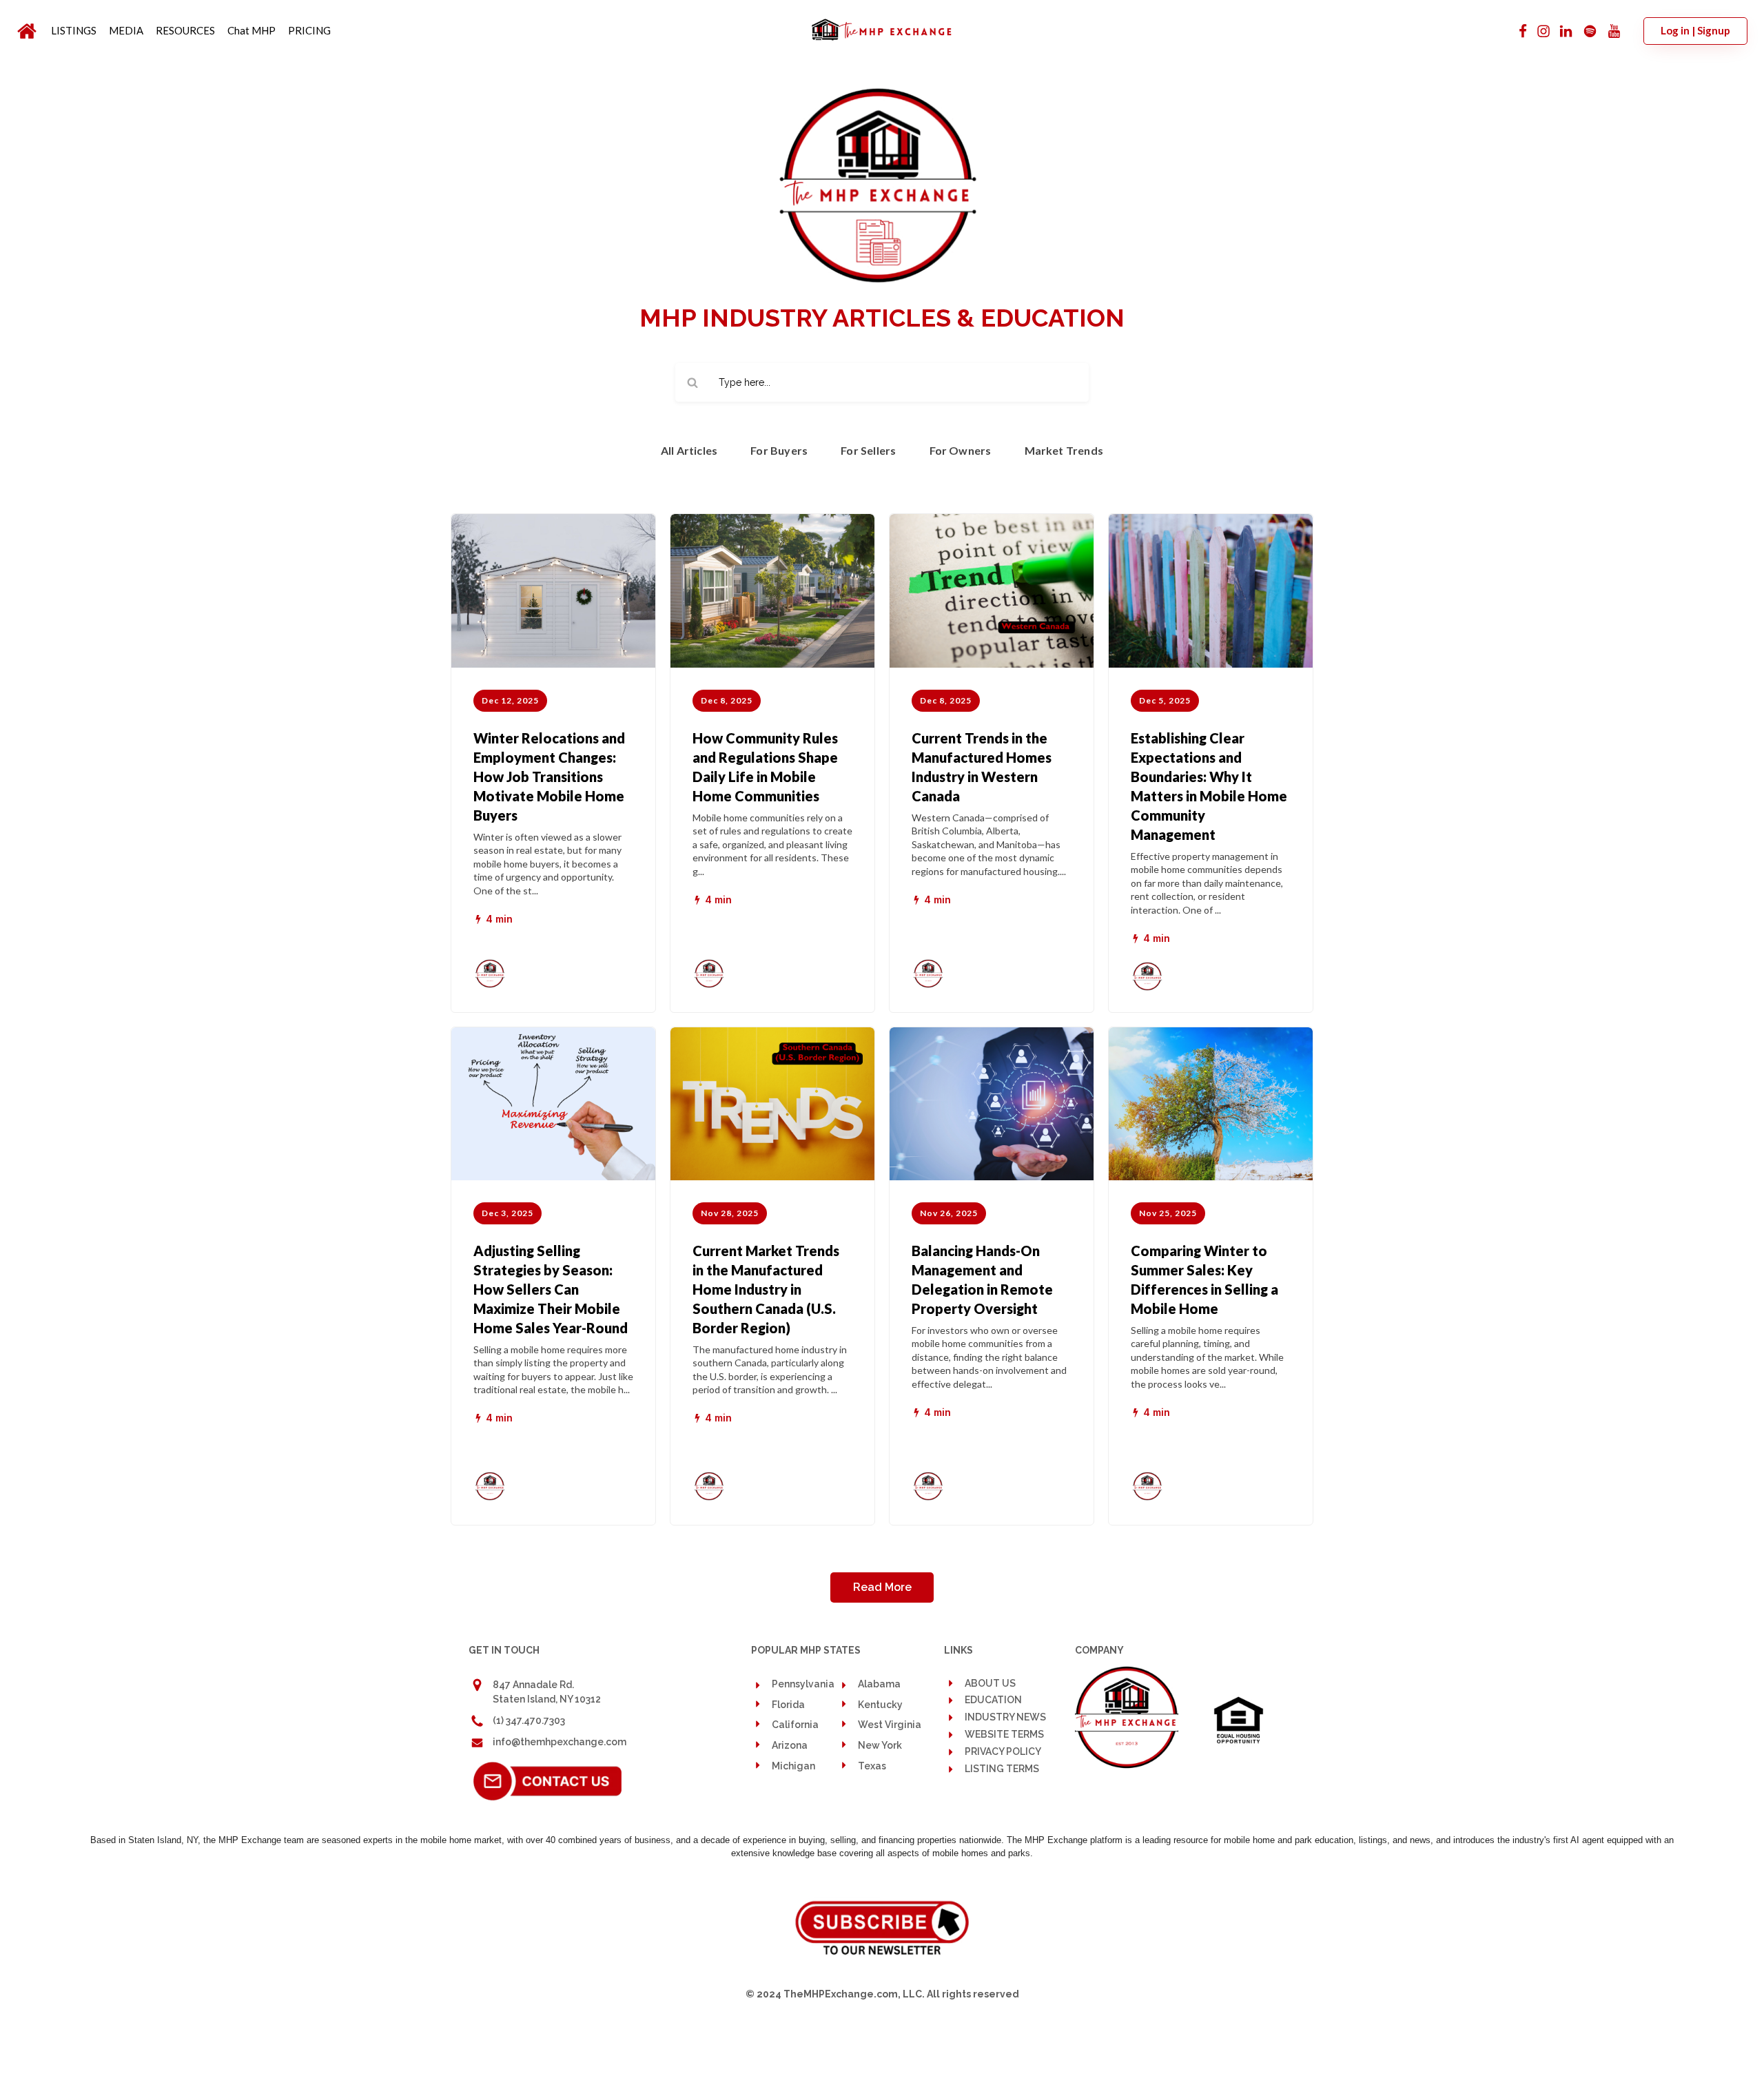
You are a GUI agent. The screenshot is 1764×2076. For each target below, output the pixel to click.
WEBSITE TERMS (1004, 1735)
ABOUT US (990, 1683)
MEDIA (126, 30)
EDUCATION (993, 1700)
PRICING (309, 30)
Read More (882, 1587)
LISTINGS (74, 30)
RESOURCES (185, 30)
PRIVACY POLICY (1003, 1752)
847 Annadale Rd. (533, 1685)
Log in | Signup (1695, 30)
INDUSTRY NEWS (1005, 1717)
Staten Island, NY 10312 (547, 1699)
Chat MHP (252, 30)
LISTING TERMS (1002, 1769)
